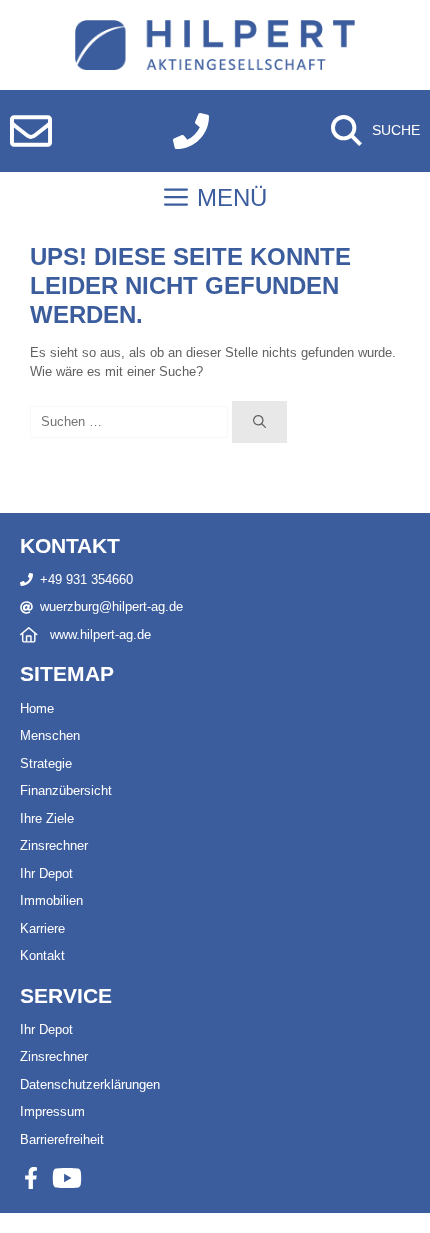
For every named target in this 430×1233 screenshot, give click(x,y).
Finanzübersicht (66, 790)
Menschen (50, 735)
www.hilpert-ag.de (100, 634)
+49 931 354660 (86, 579)
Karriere (42, 928)
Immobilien (51, 900)
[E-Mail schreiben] (31, 131)
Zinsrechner (54, 845)
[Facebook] (31, 1178)
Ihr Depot (46, 873)
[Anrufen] (191, 131)
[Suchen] (259, 422)
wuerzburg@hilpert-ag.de (111, 606)
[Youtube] (67, 1178)
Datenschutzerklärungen (90, 1084)
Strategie (46, 763)
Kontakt (42, 955)
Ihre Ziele (47, 818)
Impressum (52, 1111)
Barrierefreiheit (62, 1139)
